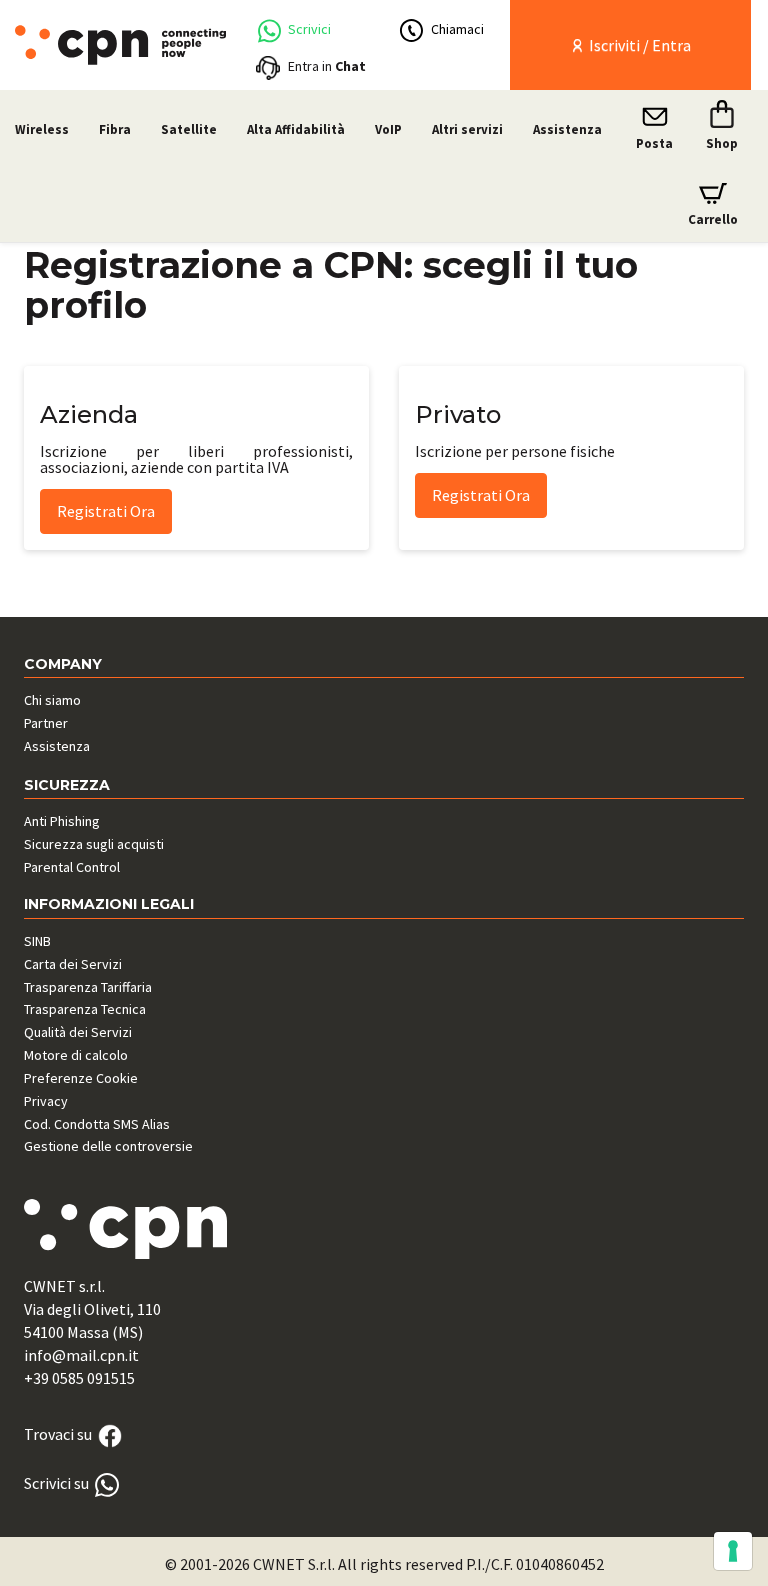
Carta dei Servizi (73, 964)
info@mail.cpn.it (81, 1355)
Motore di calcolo (76, 1055)
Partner (46, 723)
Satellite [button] (189, 129)
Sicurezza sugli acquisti (94, 844)
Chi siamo (52, 700)
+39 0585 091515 (79, 1378)
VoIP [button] (388, 129)
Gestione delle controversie (108, 1146)
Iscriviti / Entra (638, 45)
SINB (37, 941)
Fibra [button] (115, 129)
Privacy (46, 1101)
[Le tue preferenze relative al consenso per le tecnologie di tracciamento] (733, 1551)
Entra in (327, 66)
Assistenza (567, 129)
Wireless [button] (42, 129)
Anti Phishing (62, 821)
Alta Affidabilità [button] (296, 129)
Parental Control (72, 867)
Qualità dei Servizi (78, 1032)
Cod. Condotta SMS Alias (97, 1124)
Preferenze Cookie (81, 1078)
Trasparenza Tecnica (85, 1009)
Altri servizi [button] (467, 129)
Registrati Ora (106, 511)
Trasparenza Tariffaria (88, 987)
